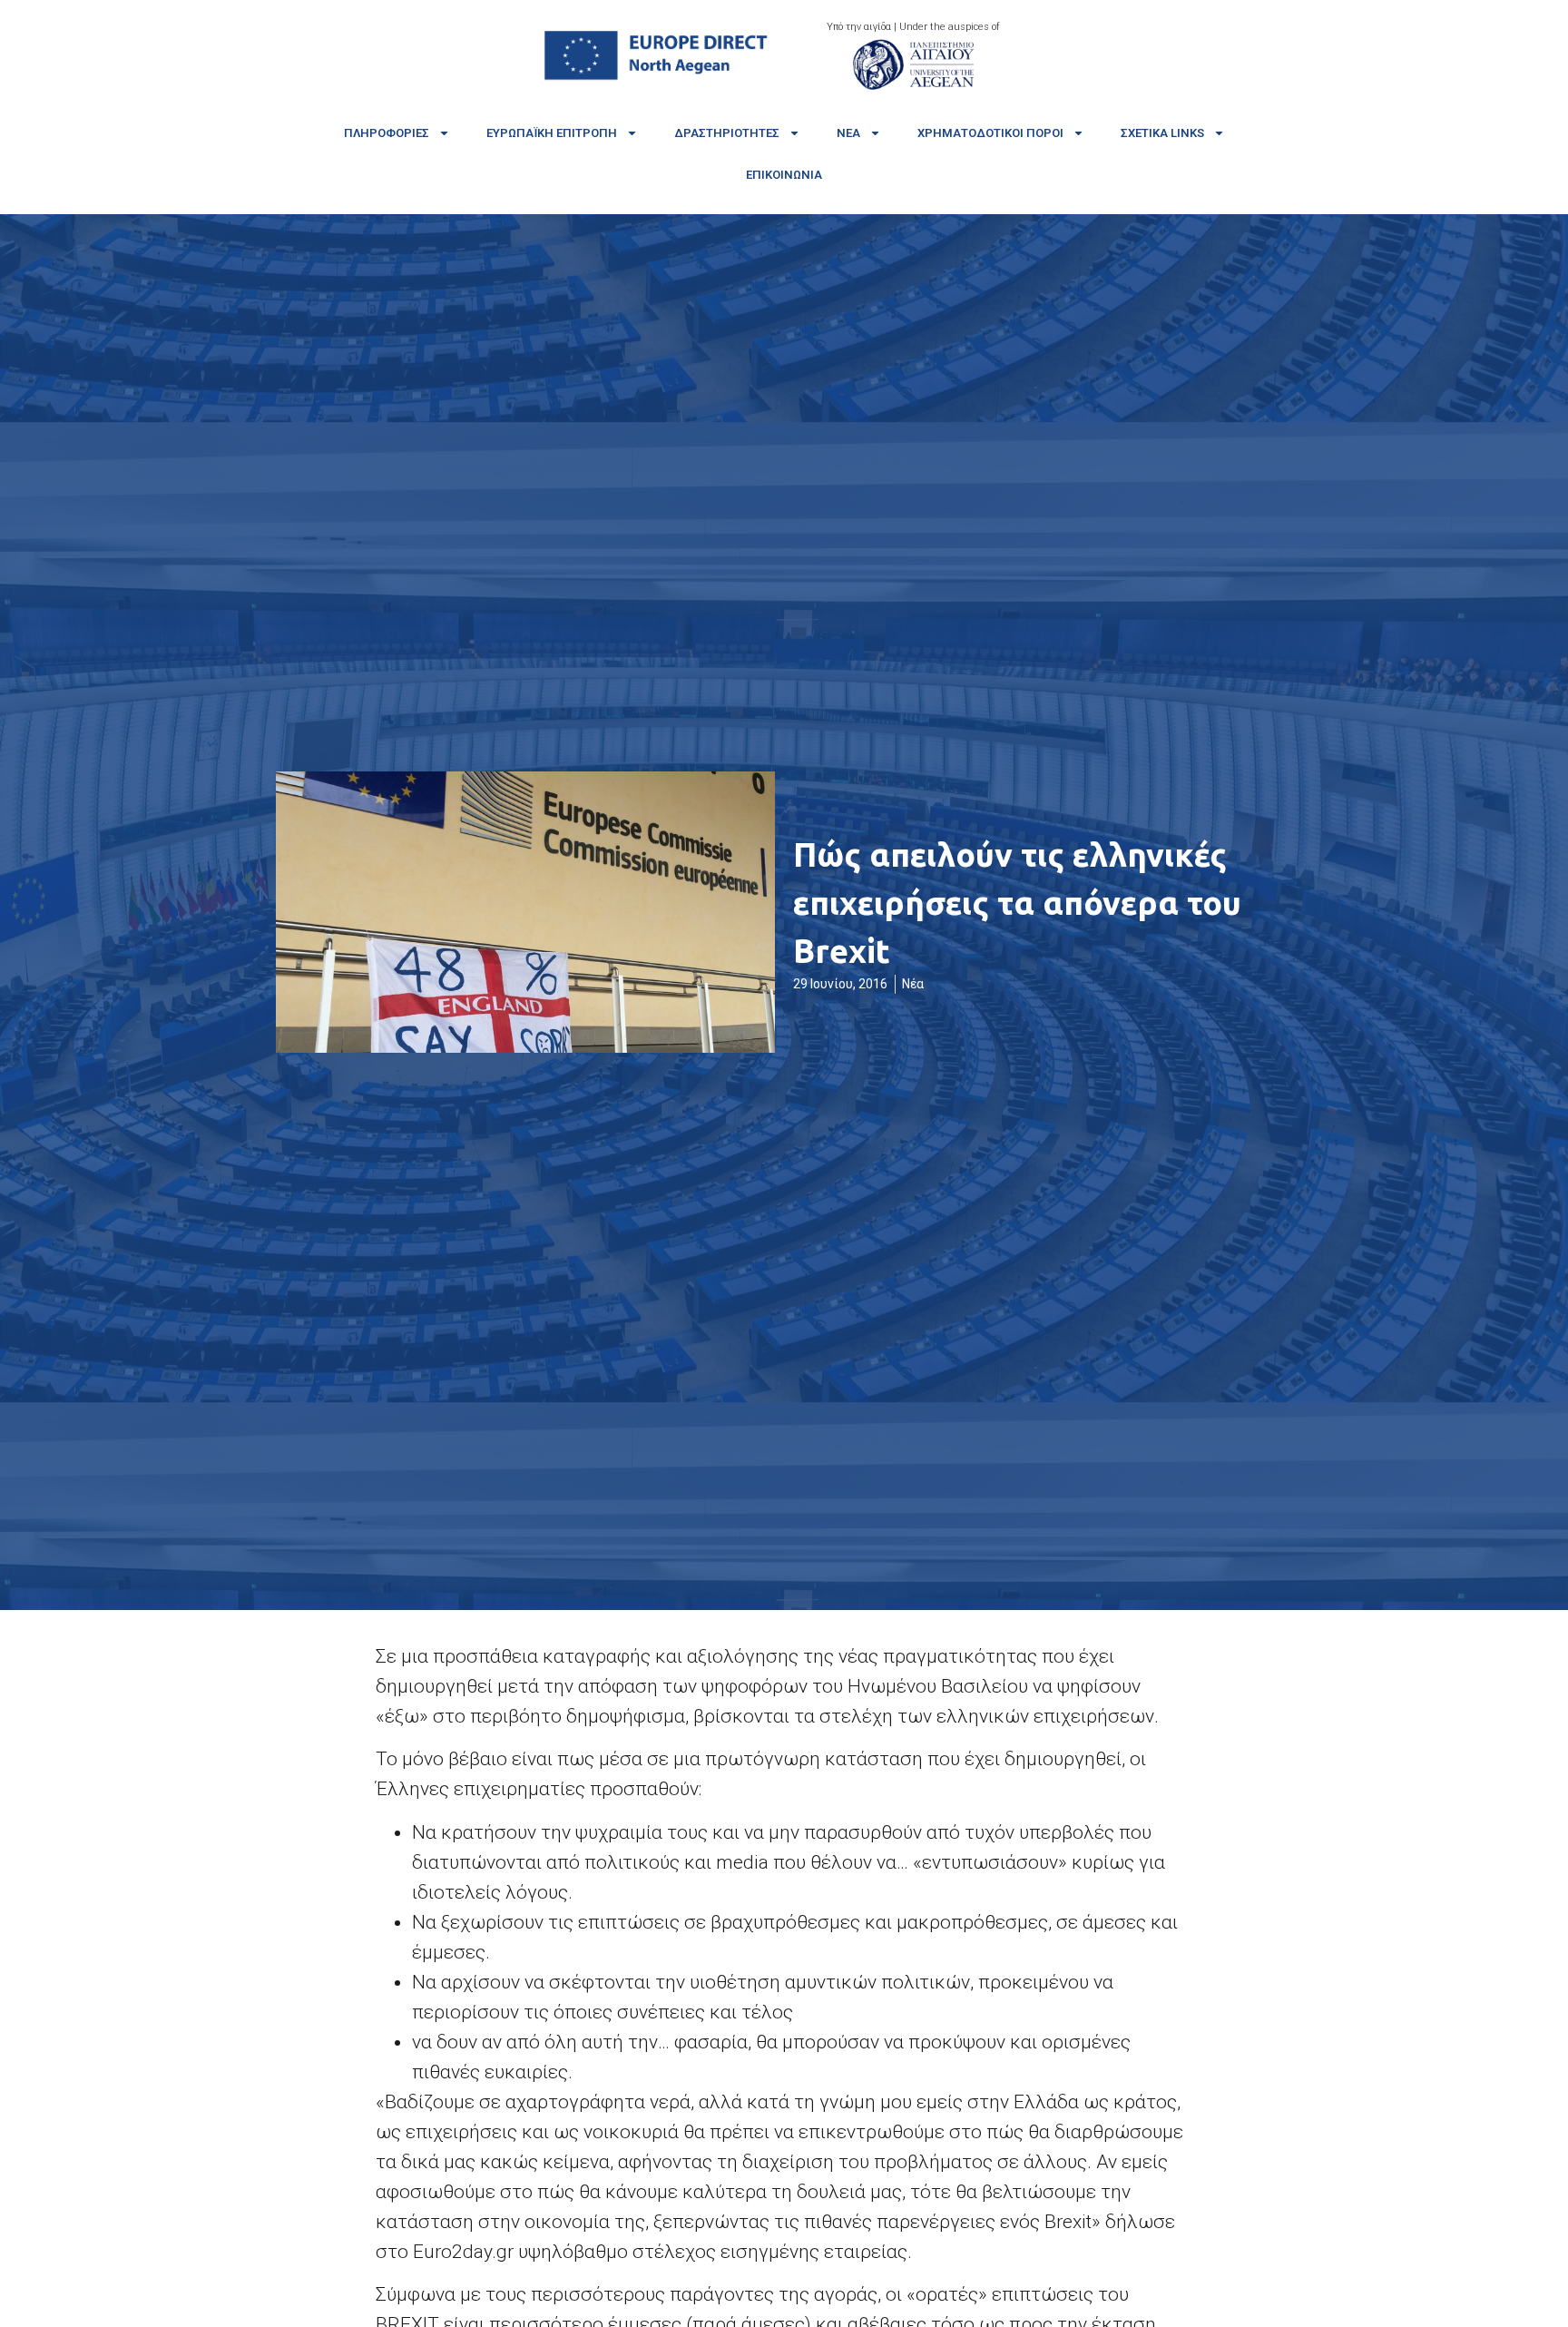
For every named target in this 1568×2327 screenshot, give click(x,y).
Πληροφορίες (387, 133)
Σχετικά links (1162, 133)
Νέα (848, 133)
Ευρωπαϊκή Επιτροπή (552, 133)
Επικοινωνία (784, 175)
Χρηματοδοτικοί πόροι (990, 133)
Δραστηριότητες (727, 133)
